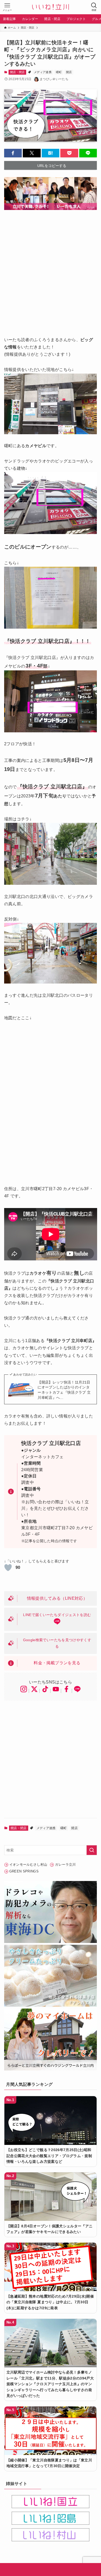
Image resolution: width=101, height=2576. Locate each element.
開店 (69, 72)
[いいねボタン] (8, 1568)
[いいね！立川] (51, 7)
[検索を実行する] (92, 1850)
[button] (13, 153)
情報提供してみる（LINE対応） (57, 1598)
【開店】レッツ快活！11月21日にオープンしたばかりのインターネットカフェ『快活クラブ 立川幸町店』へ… (64, 1390)
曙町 (59, 72)
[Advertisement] (51, 270)
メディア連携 (43, 72)
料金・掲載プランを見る (57, 1663)
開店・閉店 (17, 72)
